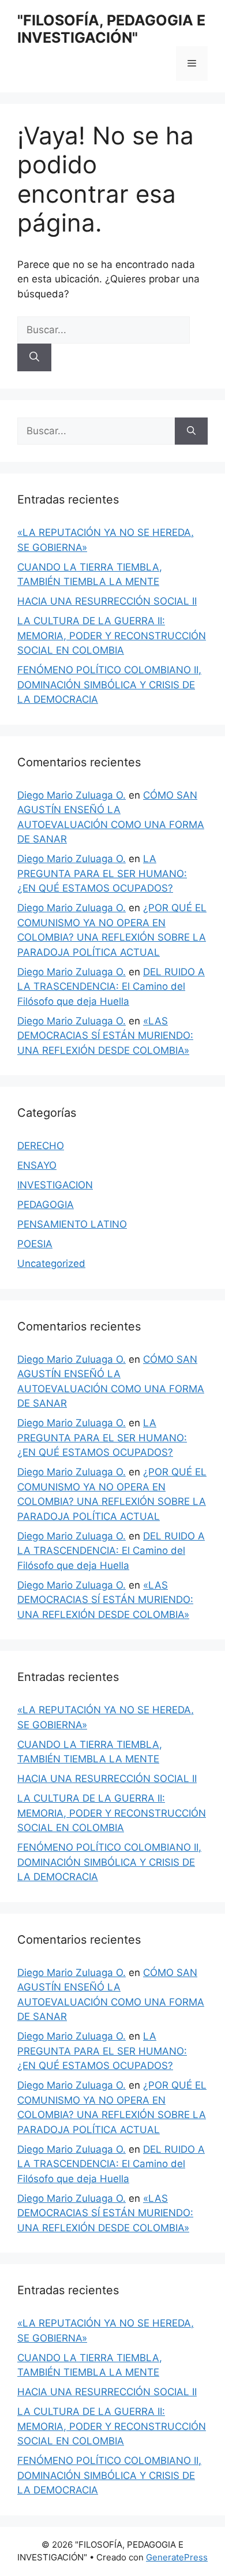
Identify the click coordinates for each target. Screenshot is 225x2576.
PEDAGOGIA (46, 1205)
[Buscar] (34, 357)
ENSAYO (37, 1165)
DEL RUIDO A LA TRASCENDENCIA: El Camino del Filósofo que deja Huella (111, 987)
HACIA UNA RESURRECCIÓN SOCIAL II (107, 601)
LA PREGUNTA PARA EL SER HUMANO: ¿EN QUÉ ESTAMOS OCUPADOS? (102, 873)
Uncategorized (51, 1263)
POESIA (35, 1244)
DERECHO (41, 1146)
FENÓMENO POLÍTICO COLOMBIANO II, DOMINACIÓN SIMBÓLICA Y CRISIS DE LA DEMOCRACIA (109, 685)
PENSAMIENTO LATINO (72, 1224)
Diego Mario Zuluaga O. (72, 795)
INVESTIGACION (55, 1185)
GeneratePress (177, 2557)
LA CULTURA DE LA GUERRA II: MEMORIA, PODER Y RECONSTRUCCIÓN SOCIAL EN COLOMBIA (112, 635)
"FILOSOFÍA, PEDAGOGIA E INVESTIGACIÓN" (111, 29)
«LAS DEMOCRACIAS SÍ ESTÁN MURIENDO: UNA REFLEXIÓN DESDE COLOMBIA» (105, 1036)
